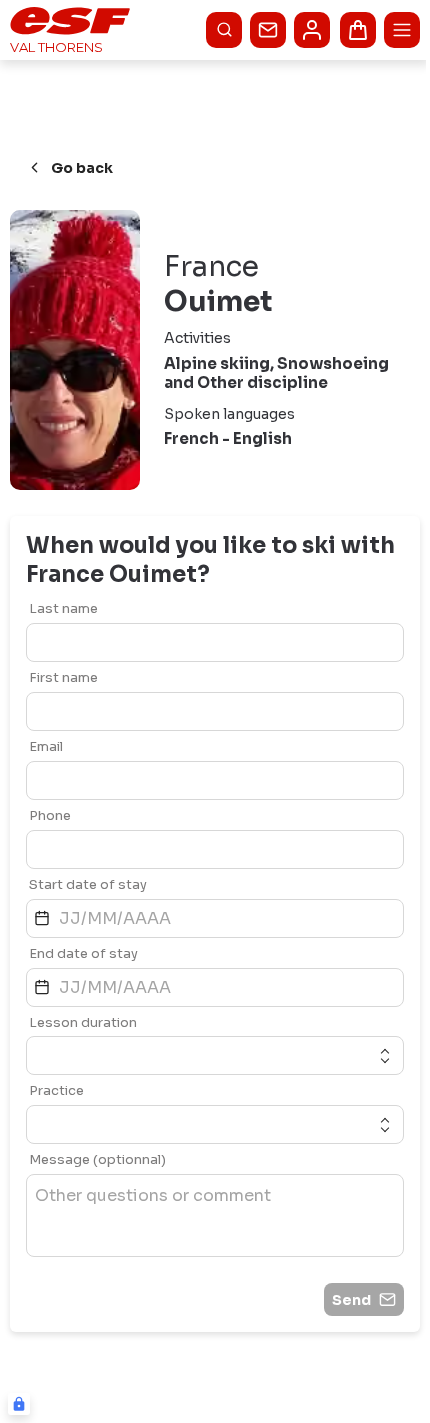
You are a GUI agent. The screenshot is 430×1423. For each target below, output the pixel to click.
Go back (82, 168)
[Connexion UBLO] (19, 1404)
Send (351, 1300)
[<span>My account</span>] (312, 30)
